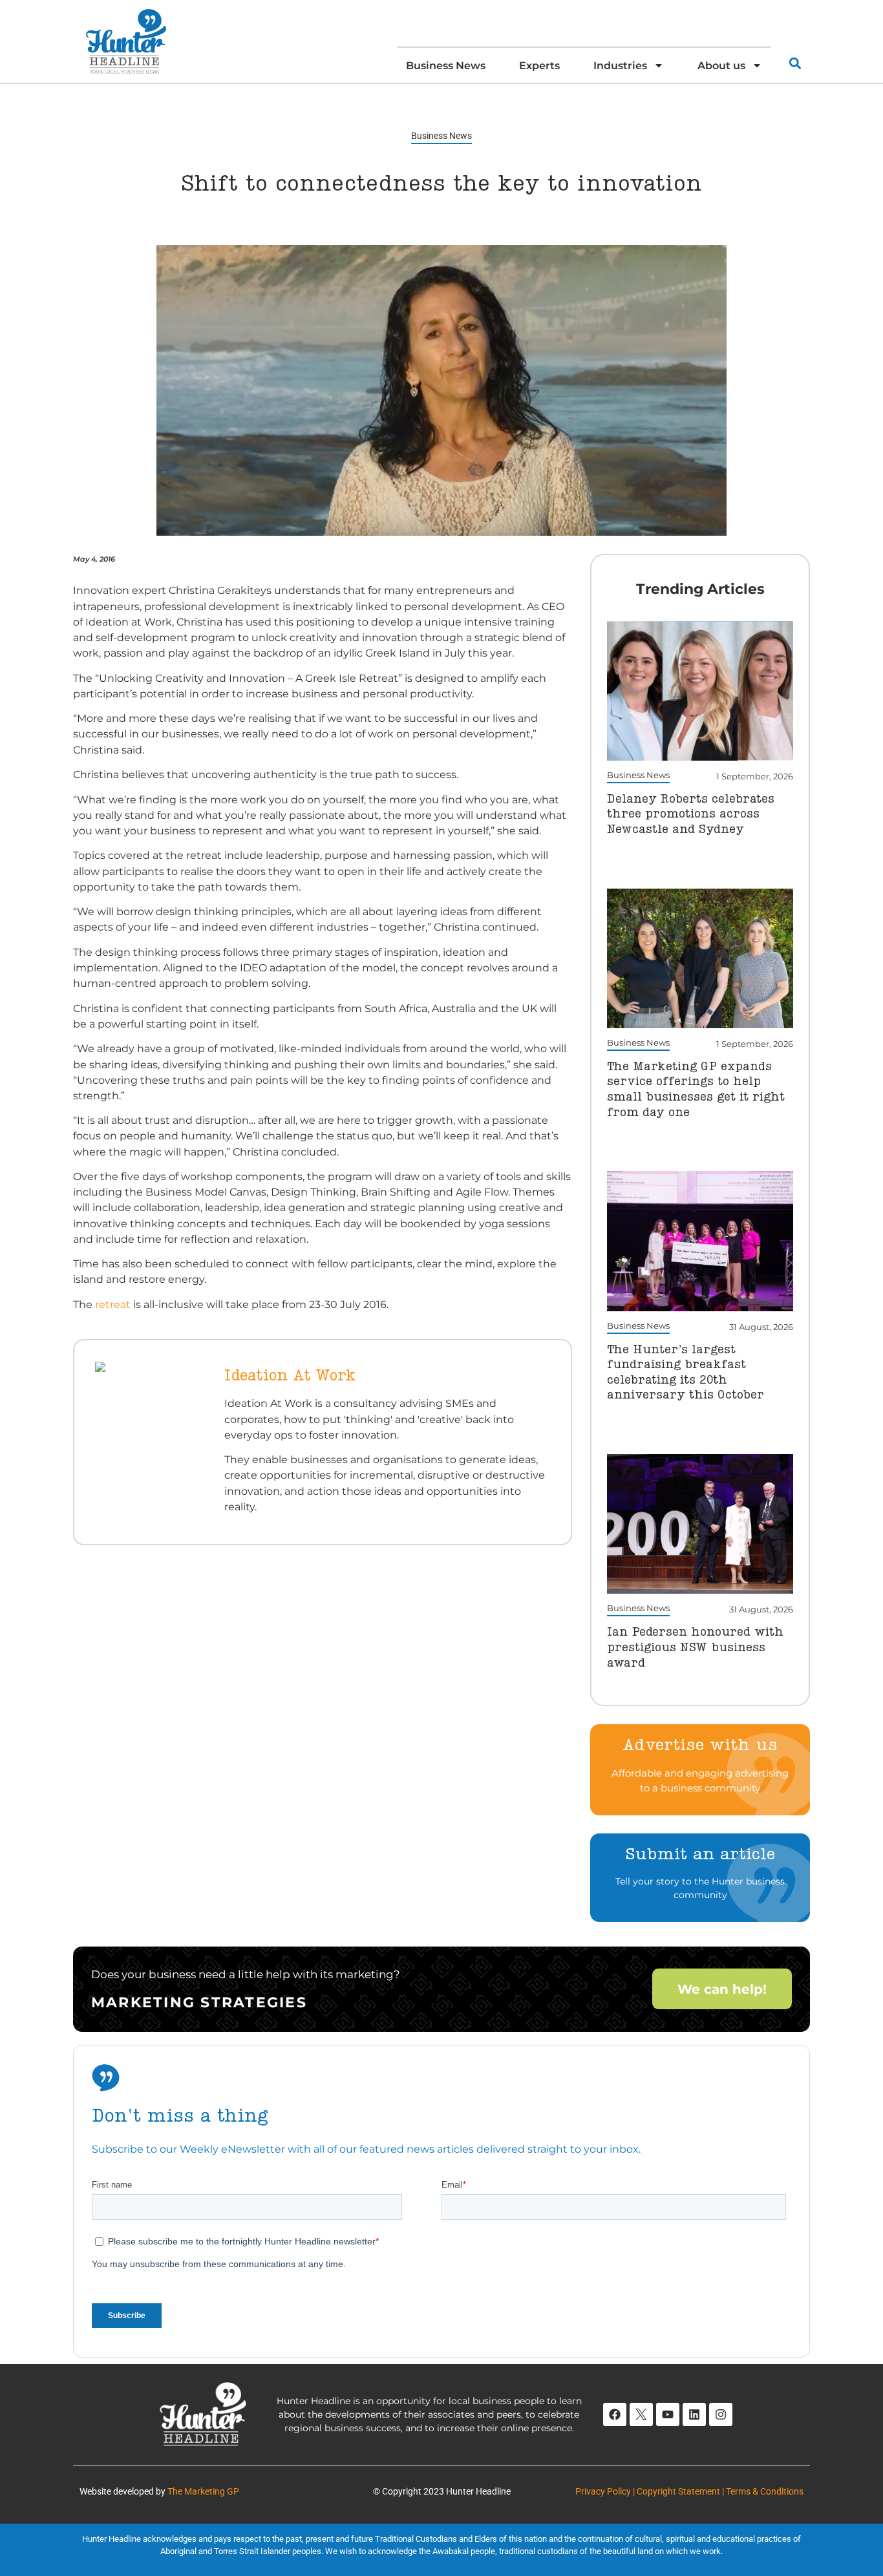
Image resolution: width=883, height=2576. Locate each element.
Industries (620, 65)
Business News (446, 65)
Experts (539, 65)
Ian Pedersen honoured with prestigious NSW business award (695, 1648)
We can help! (722, 1989)
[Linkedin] (694, 2414)
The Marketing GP (203, 2491)
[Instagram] (721, 2414)
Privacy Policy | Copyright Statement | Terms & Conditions (689, 2491)
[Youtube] (668, 2414)
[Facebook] (615, 2414)
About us (721, 65)
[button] (795, 63)
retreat (113, 1304)
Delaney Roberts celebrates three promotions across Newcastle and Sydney (691, 815)
